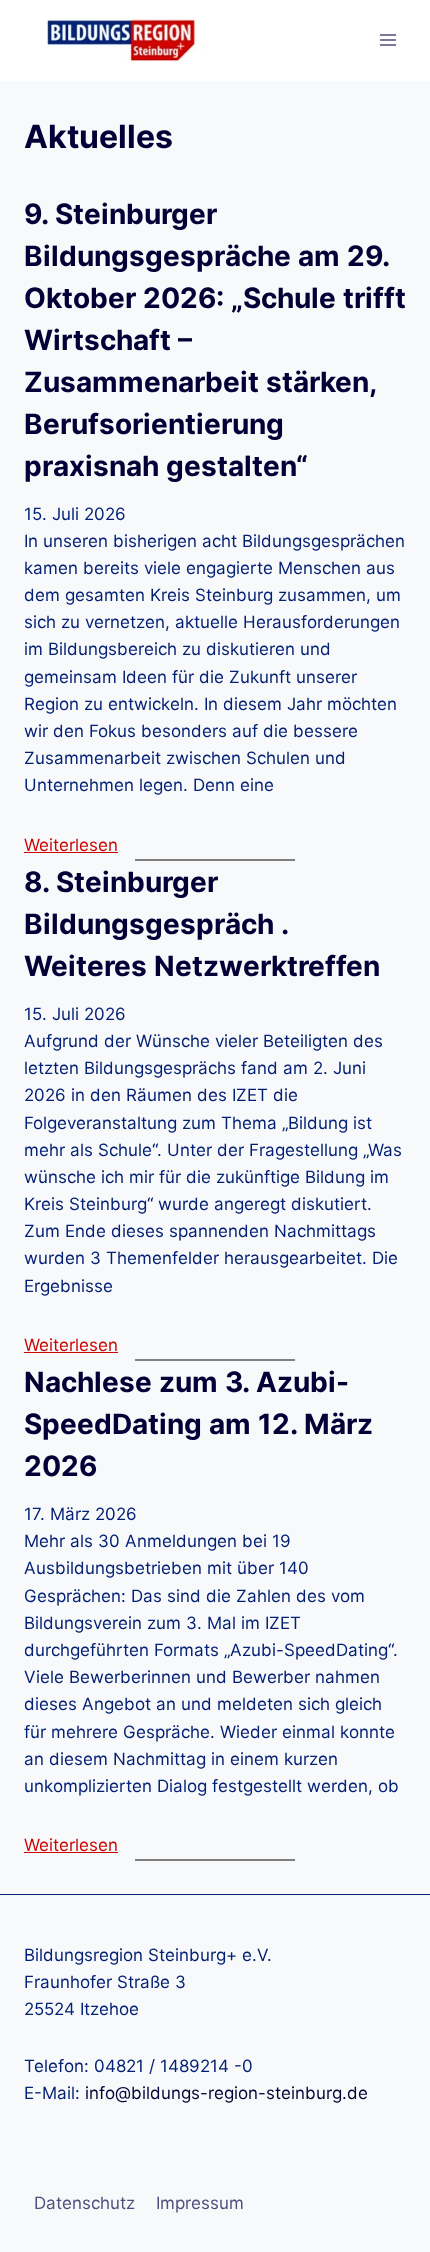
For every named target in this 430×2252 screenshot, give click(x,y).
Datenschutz (84, 2203)
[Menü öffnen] (387, 40)
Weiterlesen (71, 845)
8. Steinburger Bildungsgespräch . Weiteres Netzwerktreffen (202, 924)
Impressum (200, 2203)
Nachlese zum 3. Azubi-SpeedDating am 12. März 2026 (198, 1424)
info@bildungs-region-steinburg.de (226, 2093)
